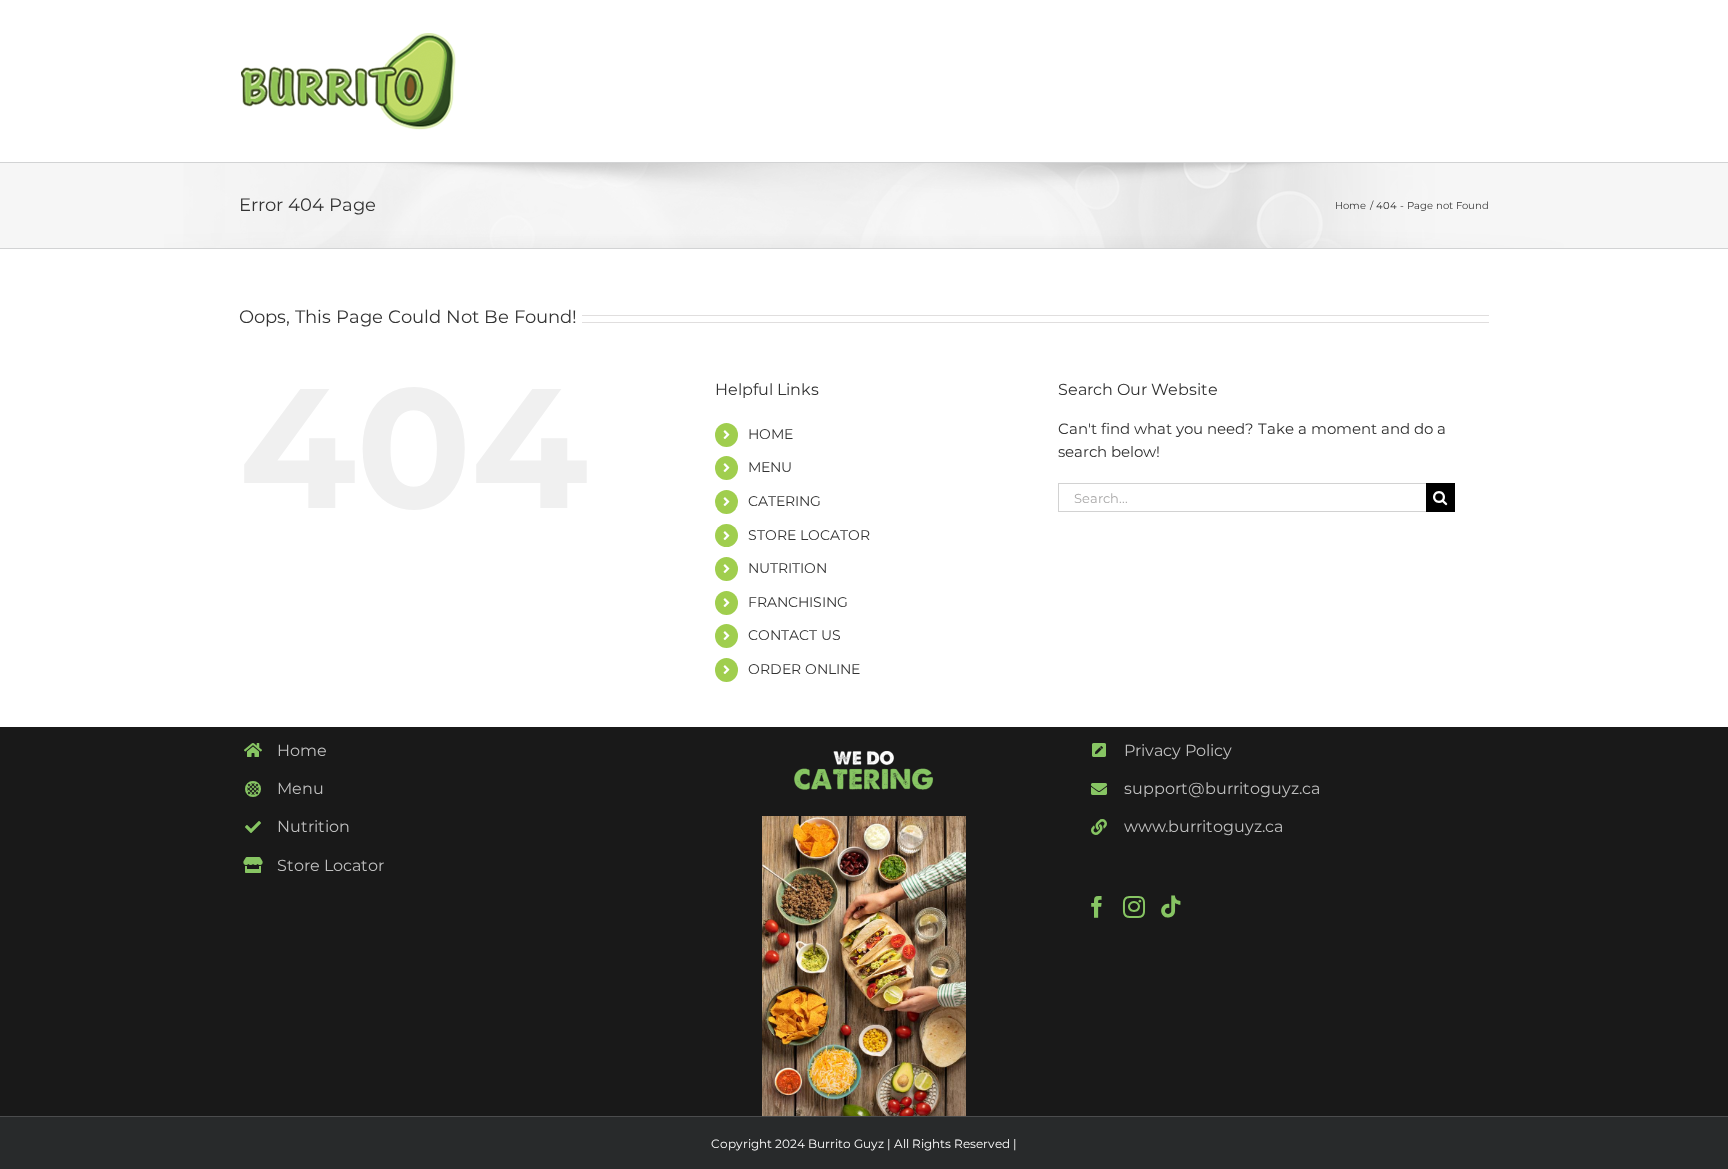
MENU (770, 467)
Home (302, 750)
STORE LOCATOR (809, 535)
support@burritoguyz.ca (1222, 788)
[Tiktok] (1171, 907)
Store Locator (330, 865)
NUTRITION (787, 568)
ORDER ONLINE (804, 669)
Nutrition (313, 826)
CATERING (784, 501)
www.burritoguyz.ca (1203, 826)
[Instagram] (1134, 907)
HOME (770, 434)
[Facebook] (1097, 907)
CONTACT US (794, 635)
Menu (300, 788)
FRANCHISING (798, 602)
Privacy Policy (1178, 750)
